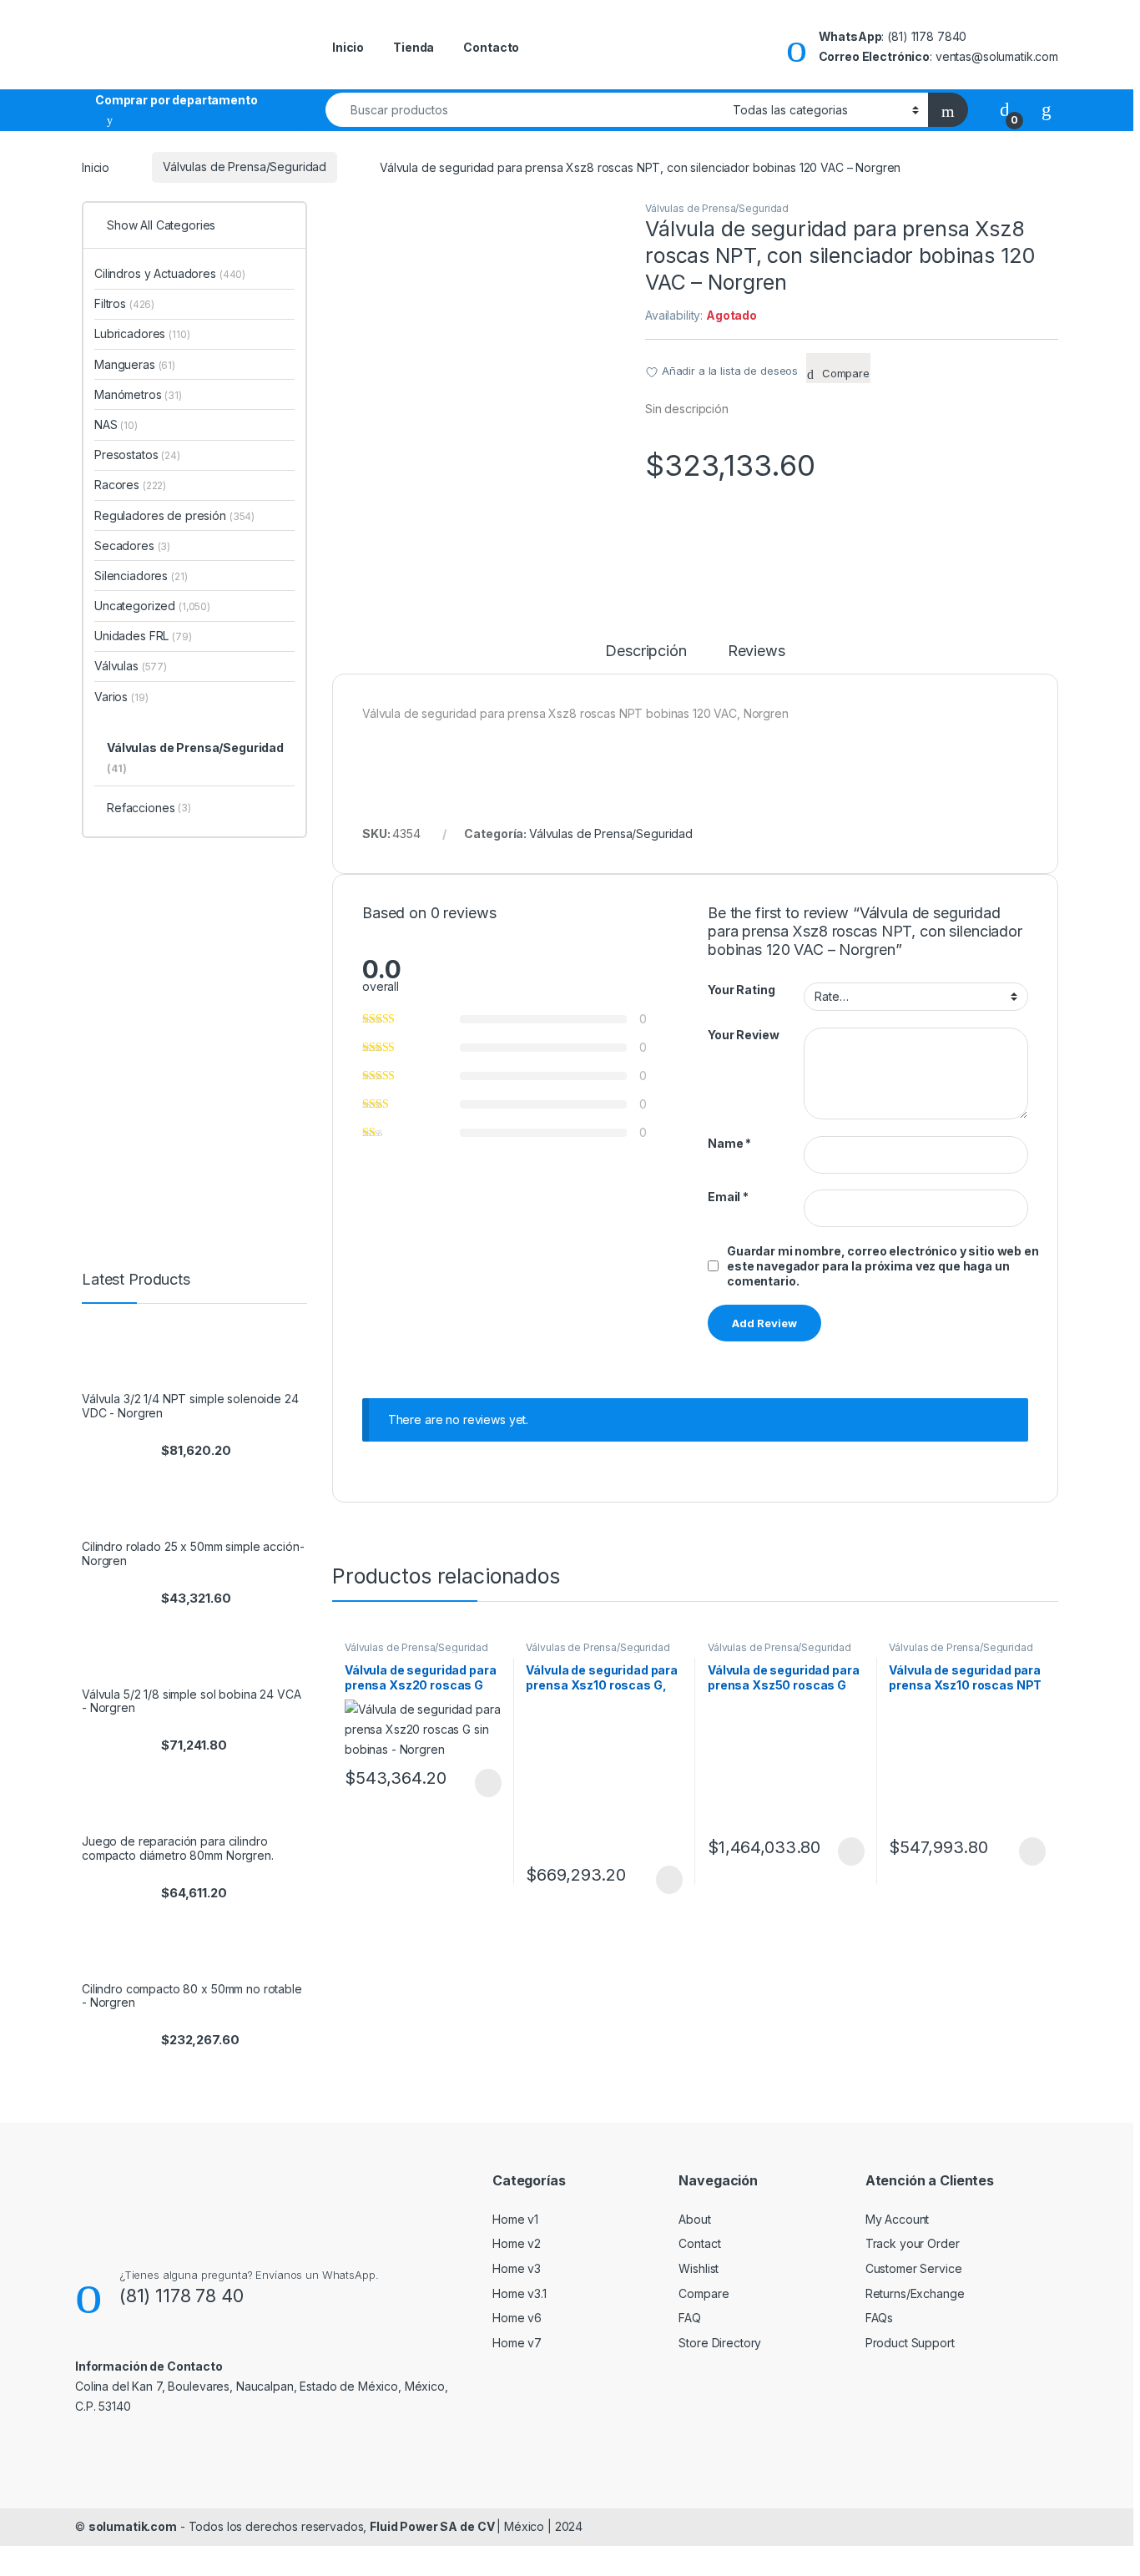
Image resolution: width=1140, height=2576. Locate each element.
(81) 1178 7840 (927, 36)
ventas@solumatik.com (997, 56)
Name (729, 1143)
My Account (898, 2219)
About (694, 2219)
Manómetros (138, 394)
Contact (699, 2243)
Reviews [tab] (757, 652)
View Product (480, 1783)
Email (728, 1197)
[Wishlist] (1047, 109)
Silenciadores (141, 576)
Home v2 (517, 2243)
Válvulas (131, 666)
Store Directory (720, 2343)
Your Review (743, 1035)
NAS (116, 424)
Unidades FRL (143, 636)
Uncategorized (152, 606)
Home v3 (517, 2268)
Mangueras (135, 364)
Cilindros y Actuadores (170, 273)
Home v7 (517, 2343)
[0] (1005, 109)
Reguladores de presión (174, 515)
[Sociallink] (82, 2442)
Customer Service (914, 2268)
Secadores (132, 546)
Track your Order (913, 2243)
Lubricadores (142, 333)
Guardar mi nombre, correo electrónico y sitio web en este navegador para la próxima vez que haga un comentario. (883, 1266)
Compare (704, 2293)
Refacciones (149, 808)
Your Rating (741, 990)
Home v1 (515, 2219)
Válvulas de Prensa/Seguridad (245, 167)
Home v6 (517, 2318)
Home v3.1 (520, 2293)
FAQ (690, 2318)
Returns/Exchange (915, 2293)
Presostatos (137, 455)
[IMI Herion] (770, 533)
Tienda (414, 47)
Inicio (348, 47)
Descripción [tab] (646, 652)
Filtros (124, 303)
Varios (121, 697)
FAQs (879, 2318)
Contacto (491, 47)
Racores (130, 485)
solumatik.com (133, 2526)
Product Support (910, 2343)
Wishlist (699, 2268)
